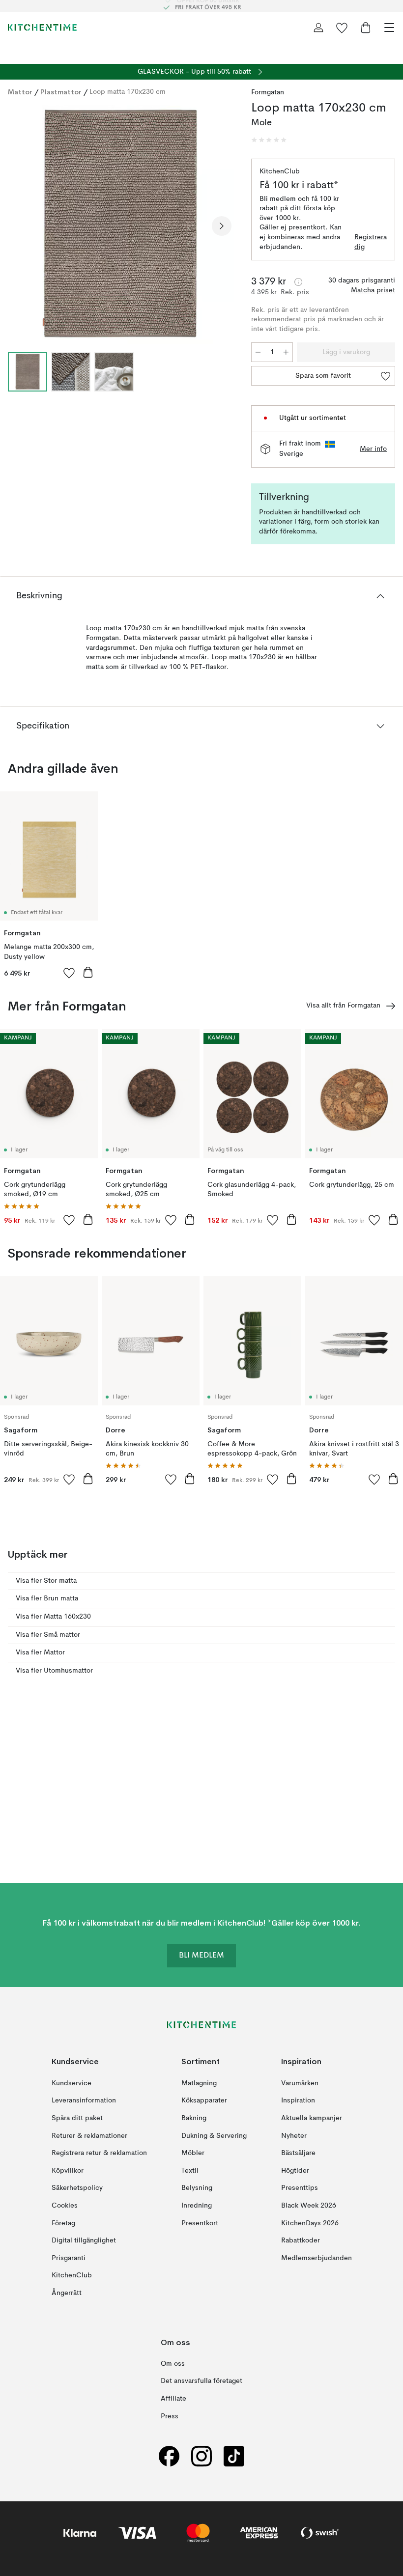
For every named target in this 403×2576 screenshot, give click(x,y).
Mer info (373, 449)
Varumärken (300, 2083)
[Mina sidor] (318, 28)
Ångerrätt (67, 2293)
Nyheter (294, 2136)
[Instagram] (201, 2456)
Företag (63, 2223)
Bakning (194, 2118)
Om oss (173, 2364)
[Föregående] (18, 226)
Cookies (65, 2206)
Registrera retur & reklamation (99, 2154)
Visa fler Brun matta (47, 1598)
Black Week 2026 (309, 2206)
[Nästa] (222, 226)
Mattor (20, 92)
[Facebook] (169, 2456)
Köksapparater (204, 2101)
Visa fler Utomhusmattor (54, 1671)
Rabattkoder (301, 2241)
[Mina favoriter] (342, 28)
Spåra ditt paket (77, 2118)
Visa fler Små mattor (48, 1635)
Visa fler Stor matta (46, 1581)
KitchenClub (72, 2276)
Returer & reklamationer (89, 2136)
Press (170, 2416)
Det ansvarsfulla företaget (201, 2381)
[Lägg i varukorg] (88, 972)
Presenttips (300, 2188)
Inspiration (298, 2101)
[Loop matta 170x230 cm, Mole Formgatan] (120, 225)
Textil (190, 2171)
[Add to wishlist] (69, 973)
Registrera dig (371, 242)
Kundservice (72, 2083)
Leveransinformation (84, 2101)
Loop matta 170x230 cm (128, 92)
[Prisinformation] (298, 282)
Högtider (295, 2171)
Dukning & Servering (214, 2136)
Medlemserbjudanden (317, 2258)
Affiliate (173, 2399)
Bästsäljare (298, 2154)
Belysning (197, 2188)
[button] (269, 140)
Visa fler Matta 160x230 (53, 1617)
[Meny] (389, 28)
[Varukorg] (366, 28)
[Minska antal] (258, 352)
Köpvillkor (68, 2171)
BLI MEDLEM (201, 1956)
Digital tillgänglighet (84, 2241)
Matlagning (199, 2083)
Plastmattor (61, 92)
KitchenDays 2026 (310, 2223)
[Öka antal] (286, 352)
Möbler (193, 2154)
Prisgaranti (69, 2258)
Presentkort (200, 2223)
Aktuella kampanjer (312, 2118)
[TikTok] (234, 2456)
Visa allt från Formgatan (343, 1006)
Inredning (197, 2206)
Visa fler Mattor (40, 1652)
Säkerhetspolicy (77, 2188)
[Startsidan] (42, 28)
